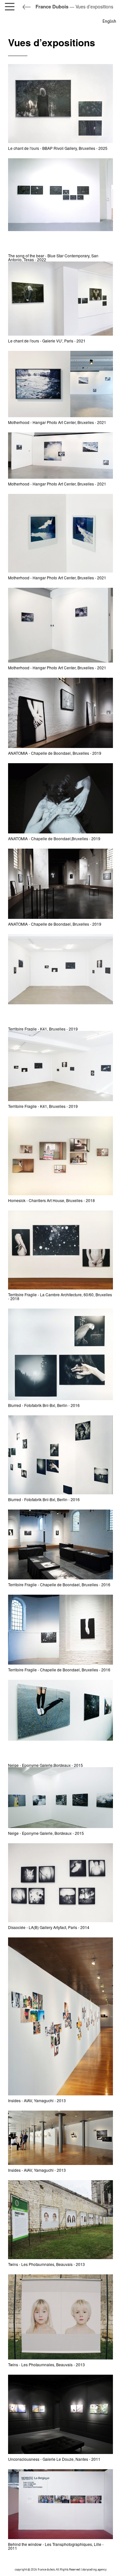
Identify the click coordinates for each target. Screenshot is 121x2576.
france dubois (46, 2569)
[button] (11, 6)
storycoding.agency (94, 2569)
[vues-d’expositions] (60, 204)
